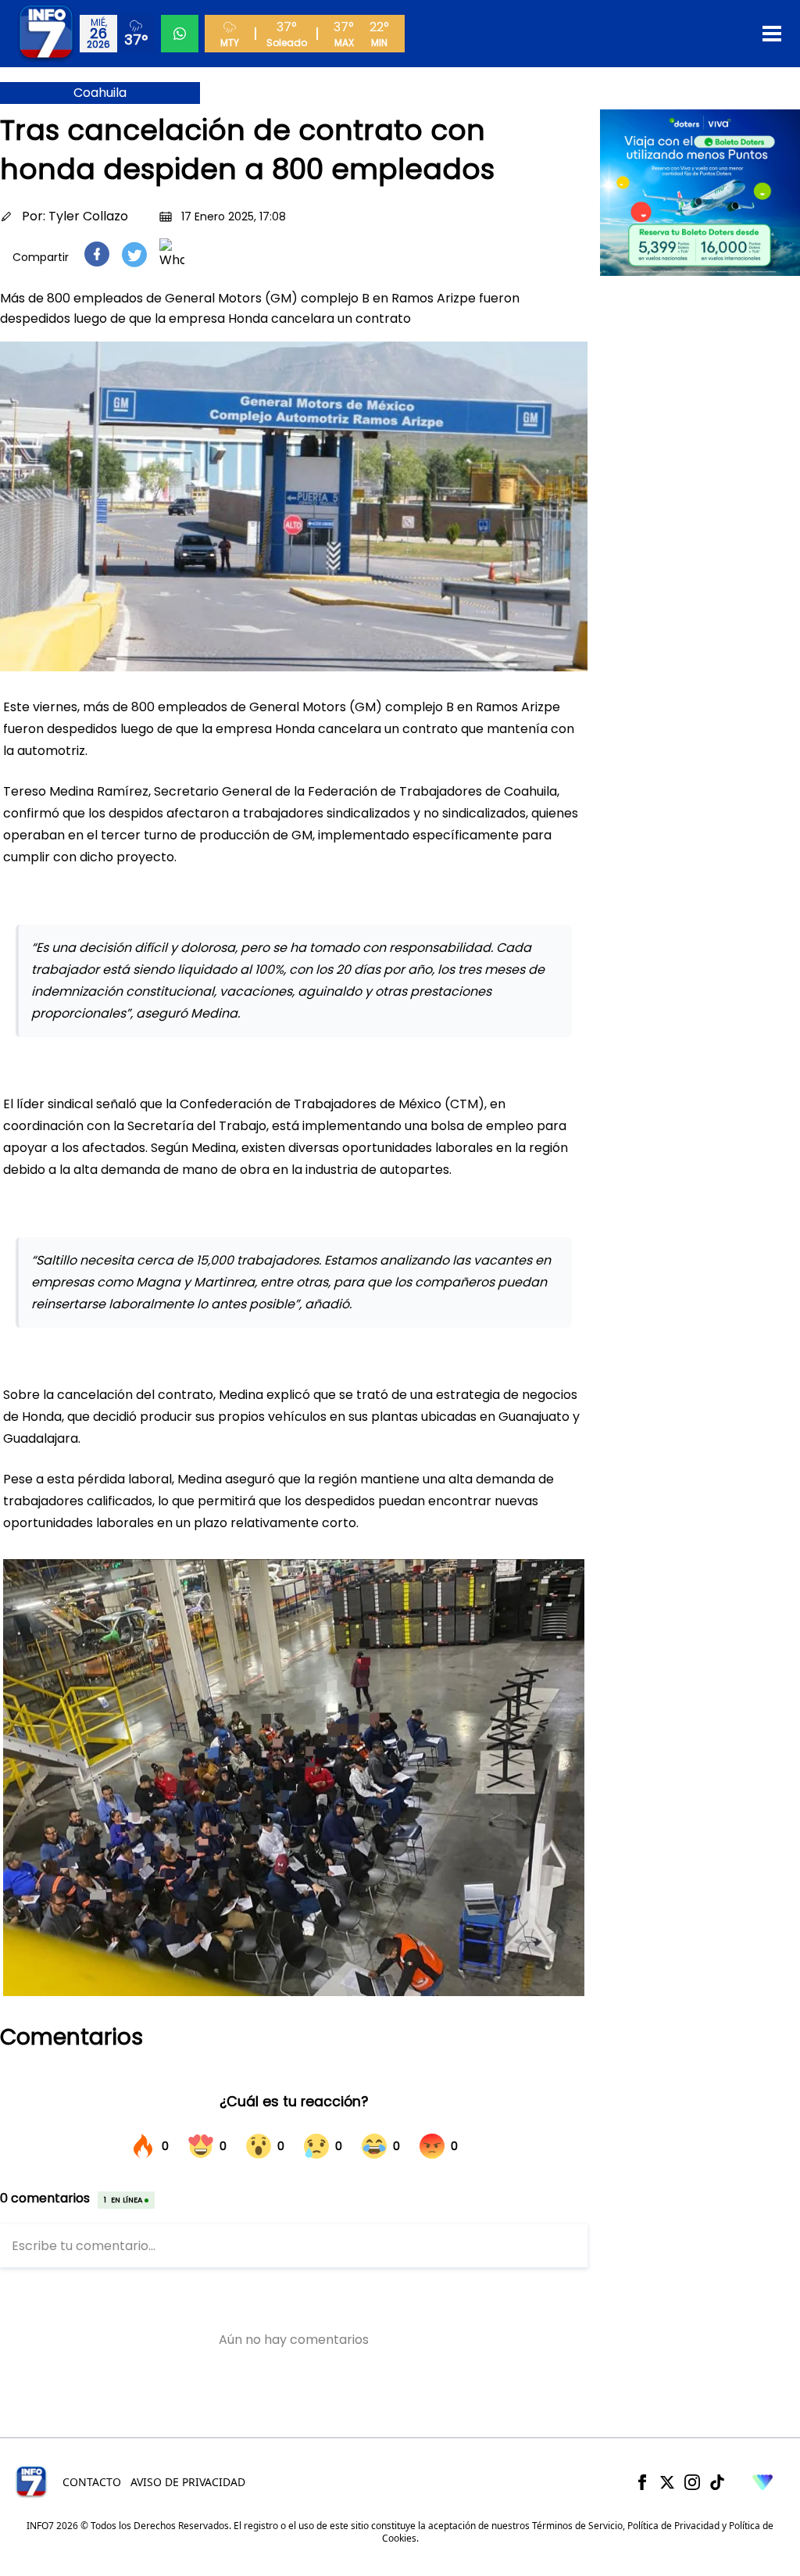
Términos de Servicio (577, 2526)
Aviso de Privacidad (188, 2482)
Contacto (92, 2482)
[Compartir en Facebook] (97, 254)
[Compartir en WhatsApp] (172, 254)
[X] (667, 2482)
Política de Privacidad (673, 2526)
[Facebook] (642, 2482)
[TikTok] (717, 2482)
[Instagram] (692, 2482)
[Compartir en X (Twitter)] (134, 254)
